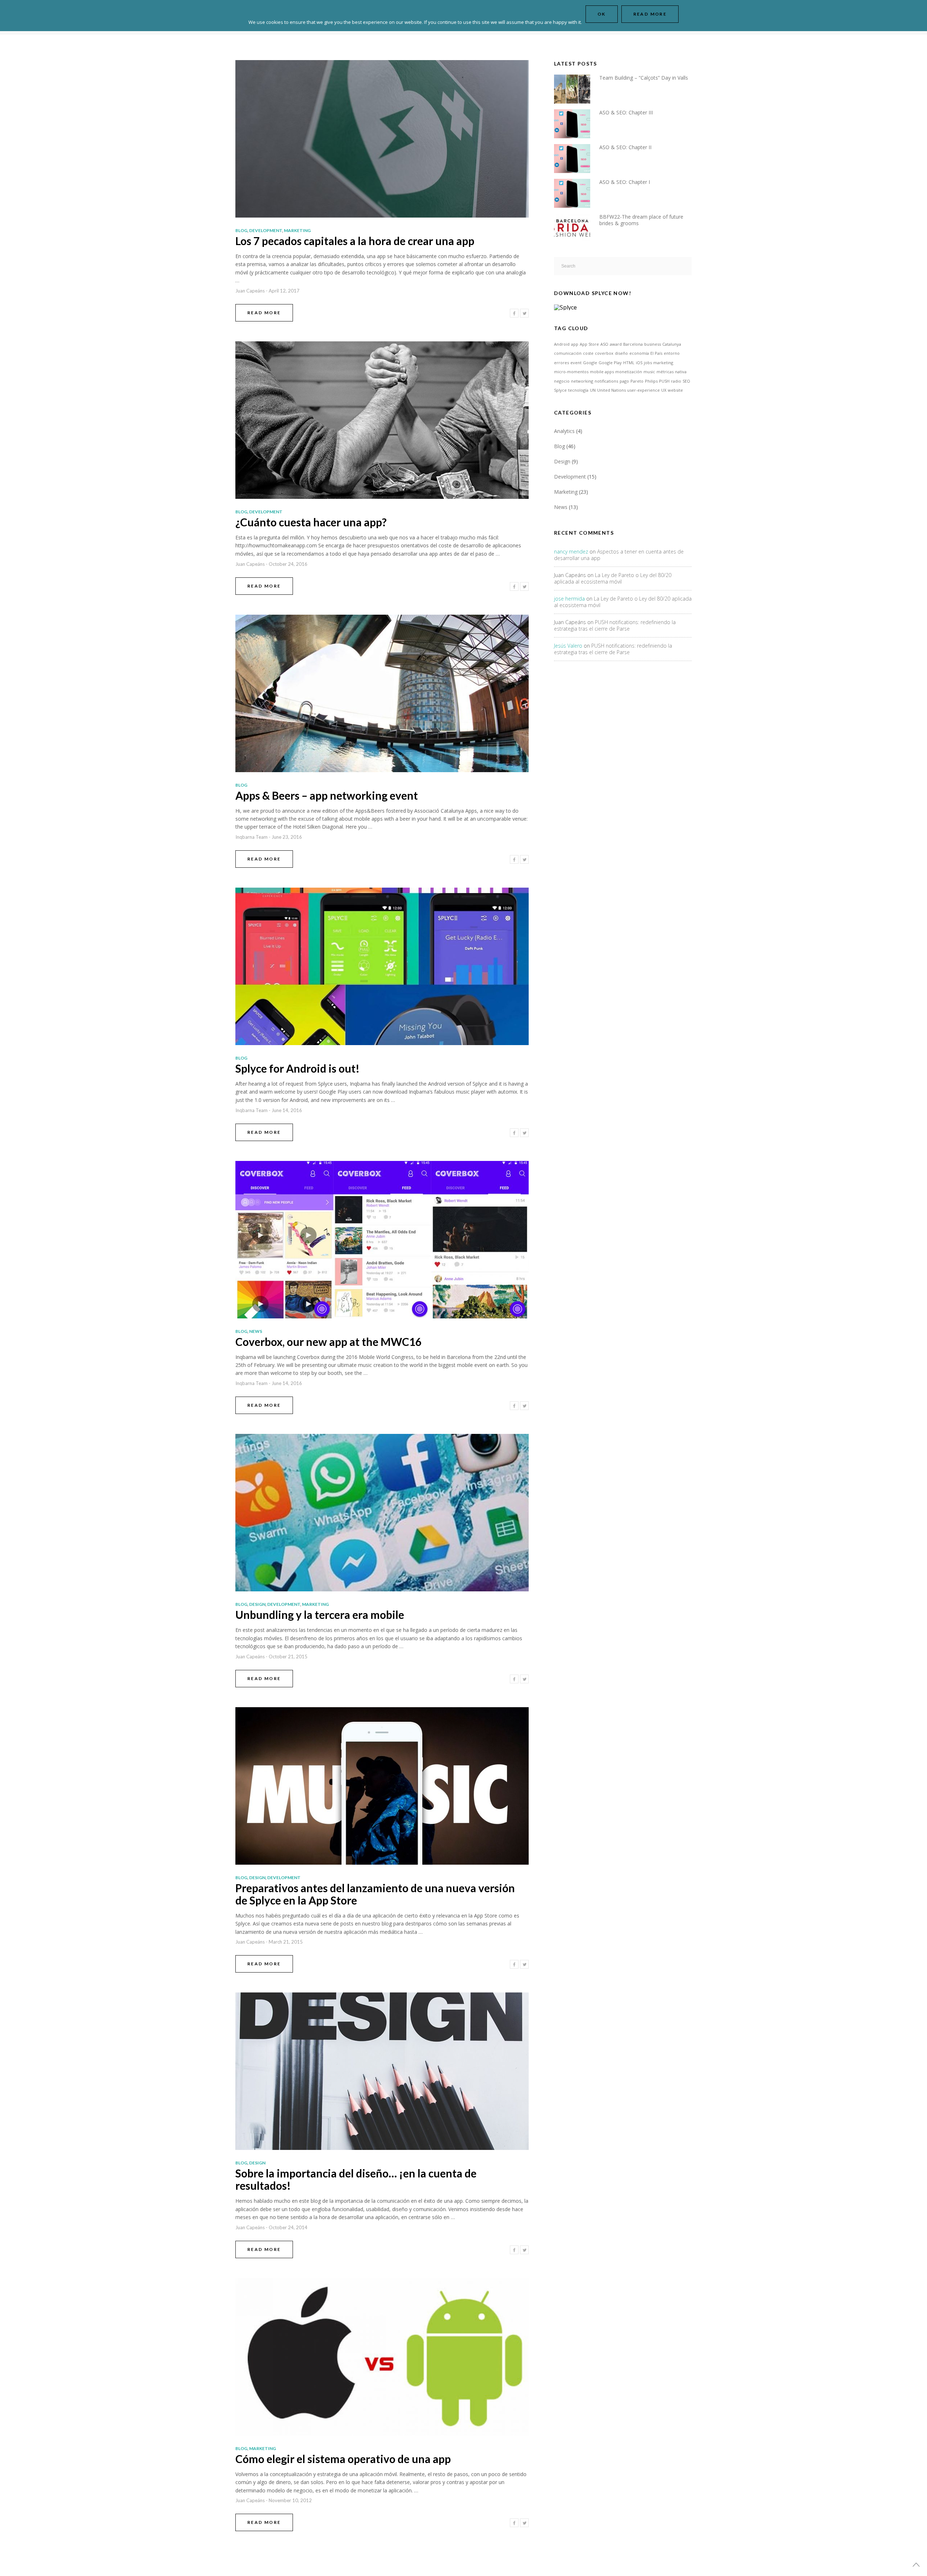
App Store (589, 344)
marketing (663, 363)
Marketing (297, 230)
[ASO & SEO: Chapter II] (577, 158)
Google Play (610, 363)
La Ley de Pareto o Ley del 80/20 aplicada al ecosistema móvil (613, 578)
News (256, 1331)
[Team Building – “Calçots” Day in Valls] (577, 88)
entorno (672, 353)
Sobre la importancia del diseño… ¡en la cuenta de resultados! (356, 2179)
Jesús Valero (568, 646)
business (653, 344)
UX (664, 390)
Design (257, 1604)
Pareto (637, 381)
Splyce (560, 390)
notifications (606, 381)
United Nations (611, 390)
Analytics (564, 431)
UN (593, 390)
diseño (621, 353)
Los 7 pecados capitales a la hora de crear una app (355, 241)
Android (562, 344)
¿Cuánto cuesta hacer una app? (311, 522)
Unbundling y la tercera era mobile (320, 1615)
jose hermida (569, 599)
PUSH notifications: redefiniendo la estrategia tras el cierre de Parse (615, 625)
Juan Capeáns (250, 291)
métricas (665, 372)
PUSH (664, 381)
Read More (264, 313)
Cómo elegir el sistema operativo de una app (343, 2459)
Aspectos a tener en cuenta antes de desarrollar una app (619, 555)
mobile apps (602, 372)
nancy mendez (571, 552)
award (616, 344)
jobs (648, 363)
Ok (602, 14)
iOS (639, 363)
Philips (651, 381)
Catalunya (672, 344)
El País (656, 353)
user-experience (643, 390)
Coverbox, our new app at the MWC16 (328, 1342)
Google (590, 363)
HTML (629, 363)
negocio (562, 381)
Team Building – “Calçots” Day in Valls (644, 78)
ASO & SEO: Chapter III (626, 112)
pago (624, 381)
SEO (686, 381)
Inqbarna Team (251, 837)
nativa (681, 372)
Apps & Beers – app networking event (327, 795)
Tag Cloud (571, 328)
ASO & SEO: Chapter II (625, 147)
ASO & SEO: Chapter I (625, 182)
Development (266, 230)
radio (676, 381)
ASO (604, 344)
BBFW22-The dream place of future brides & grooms (641, 220)
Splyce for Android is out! (297, 1068)
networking (582, 381)
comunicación (568, 353)
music (649, 372)
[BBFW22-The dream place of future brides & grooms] (577, 227)
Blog (241, 230)
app (575, 344)
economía (639, 353)
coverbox (604, 353)
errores (561, 363)
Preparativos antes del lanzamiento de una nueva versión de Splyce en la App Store (375, 1894)
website (675, 390)
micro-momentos (571, 372)
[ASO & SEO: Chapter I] (577, 192)
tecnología (578, 390)
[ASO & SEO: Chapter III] (577, 123)
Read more (650, 14)
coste (588, 353)
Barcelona (633, 344)
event (576, 363)
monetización (629, 372)
